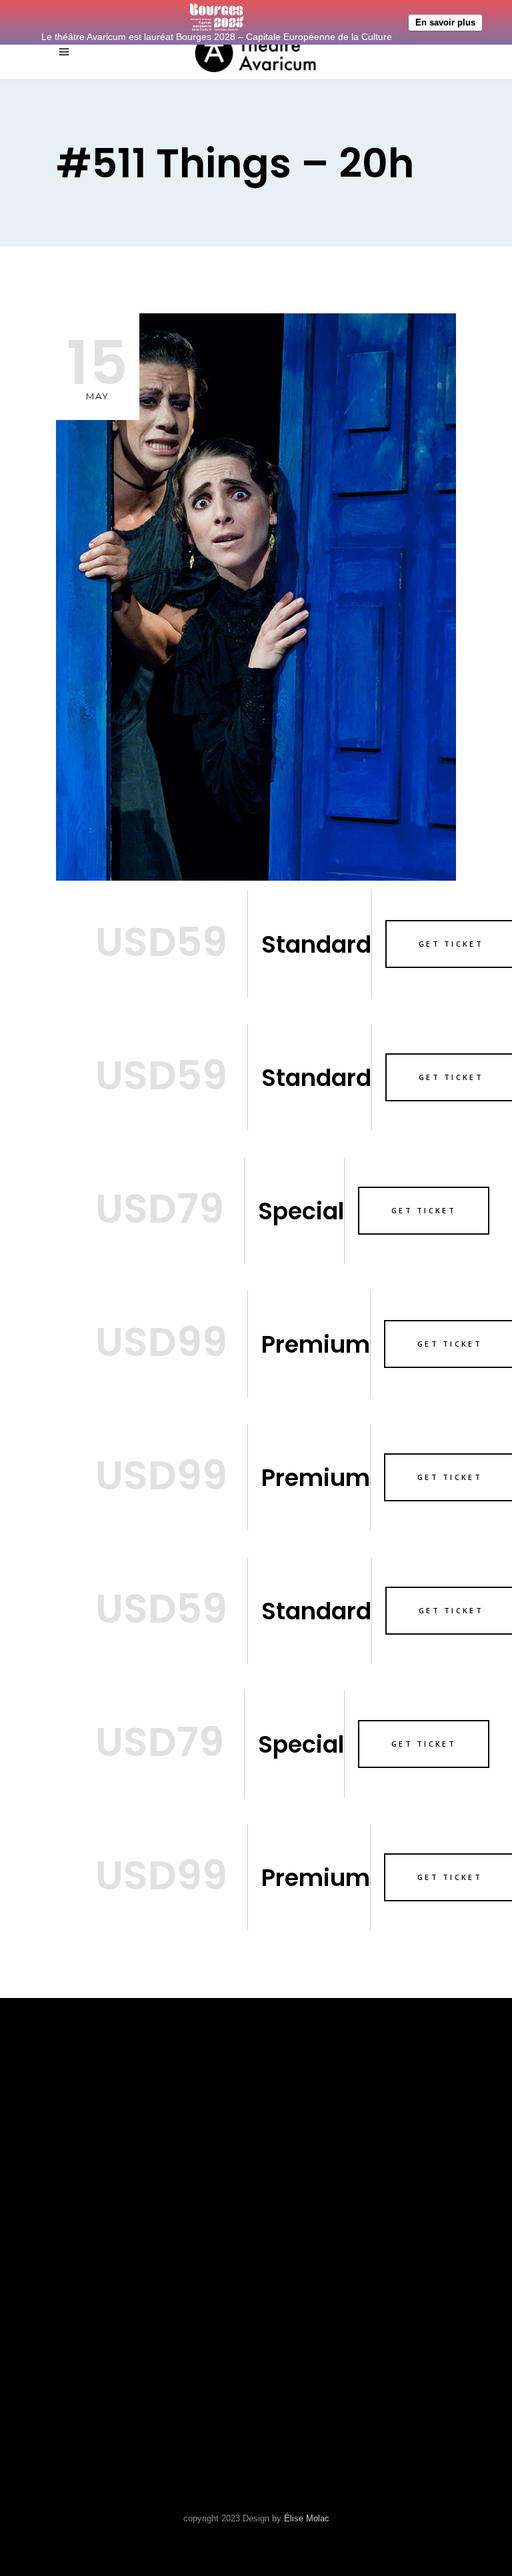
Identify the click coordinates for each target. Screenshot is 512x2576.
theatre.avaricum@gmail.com (148, 2363)
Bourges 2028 (306, 2228)
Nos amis (293, 2168)
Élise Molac (307, 2518)
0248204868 (90, 2346)
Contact (291, 2188)
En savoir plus (445, 22)
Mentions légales (321, 2208)
